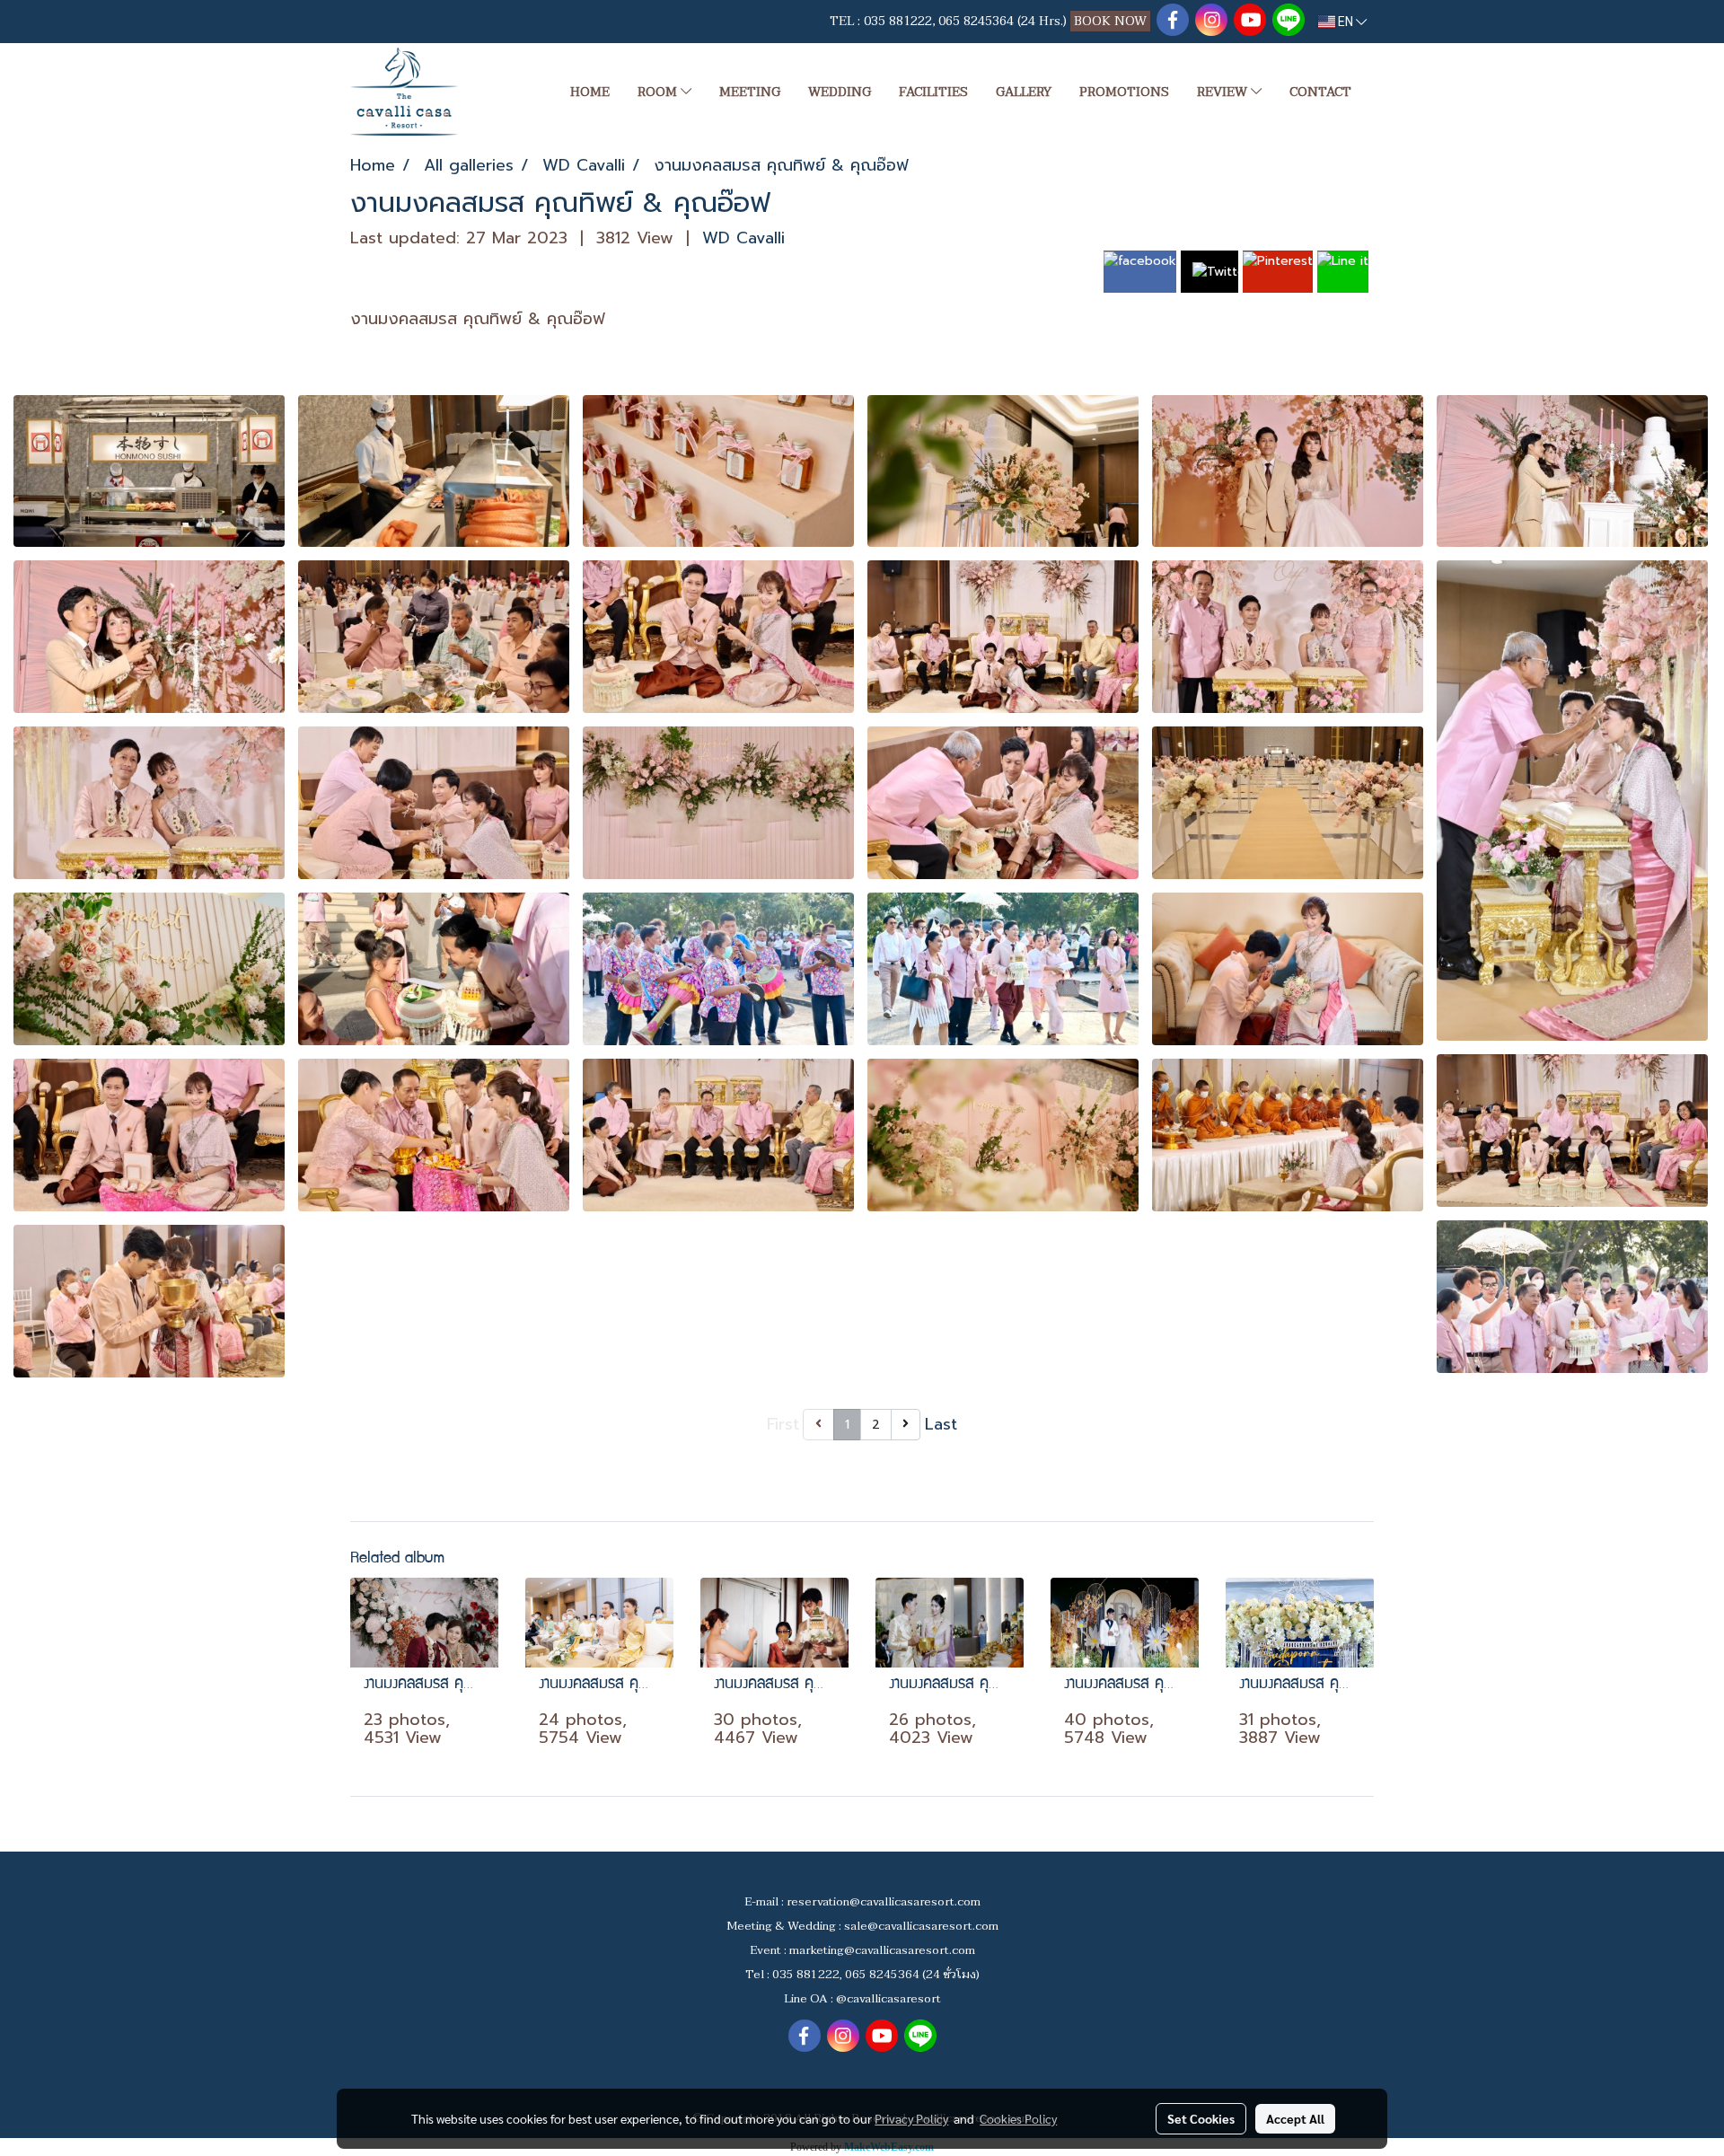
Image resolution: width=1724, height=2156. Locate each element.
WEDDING (840, 92)
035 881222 (898, 21)
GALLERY (1024, 92)
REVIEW (1224, 92)
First (783, 1424)
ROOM (659, 92)
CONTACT (1320, 92)
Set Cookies (1201, 2118)
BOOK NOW (1112, 21)
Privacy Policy (911, 2118)
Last (941, 1424)
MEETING (750, 92)
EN (1346, 22)
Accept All (1295, 2118)
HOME (590, 92)
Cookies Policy (1018, 2118)
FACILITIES (933, 92)
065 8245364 (976, 21)
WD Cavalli (743, 238)
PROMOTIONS (1124, 92)
